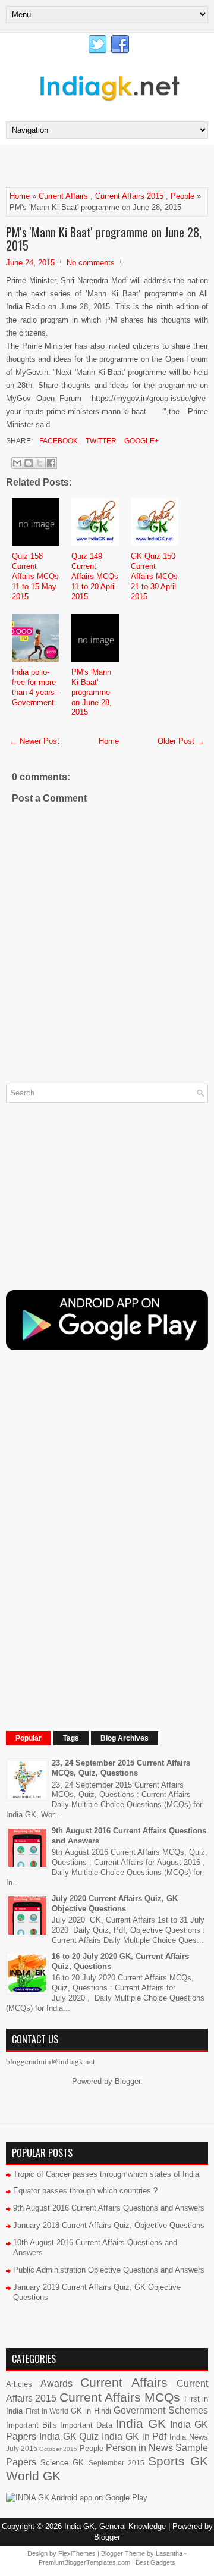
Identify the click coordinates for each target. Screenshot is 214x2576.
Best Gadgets (155, 2562)
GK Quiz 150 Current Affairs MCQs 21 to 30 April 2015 (154, 576)
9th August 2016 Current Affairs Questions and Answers (109, 2208)
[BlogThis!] (29, 463)
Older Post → (181, 741)
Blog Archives (125, 1738)
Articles (19, 2384)
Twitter (100, 441)
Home (20, 196)
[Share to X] (40, 463)
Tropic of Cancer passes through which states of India (106, 2174)
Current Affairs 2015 (129, 196)
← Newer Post (34, 741)
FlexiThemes (77, 2553)
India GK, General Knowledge (115, 2526)
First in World (47, 2411)
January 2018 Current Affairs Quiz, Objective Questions (109, 2225)
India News (189, 2437)
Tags (71, 1738)
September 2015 (117, 2463)
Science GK (62, 2463)
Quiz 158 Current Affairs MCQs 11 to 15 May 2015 (35, 576)
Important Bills (32, 2425)
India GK (141, 2423)
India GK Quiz (69, 2436)
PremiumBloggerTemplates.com (84, 2562)
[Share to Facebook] (51, 463)
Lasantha (169, 2553)
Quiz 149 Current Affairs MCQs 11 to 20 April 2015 (95, 576)
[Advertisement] (110, 165)
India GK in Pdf (134, 2436)
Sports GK (178, 2461)
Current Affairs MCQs (120, 2397)
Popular (29, 1738)
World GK (33, 2476)
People (182, 196)
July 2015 (22, 2448)
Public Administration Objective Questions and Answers (109, 2270)
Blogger (128, 2081)
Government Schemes (161, 2410)
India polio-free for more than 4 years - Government (36, 687)
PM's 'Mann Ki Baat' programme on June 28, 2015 (104, 239)
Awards (56, 2383)
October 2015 (58, 2449)
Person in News (139, 2448)
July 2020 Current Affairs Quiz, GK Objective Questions (115, 1904)
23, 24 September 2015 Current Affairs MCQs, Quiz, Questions (121, 1768)
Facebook (58, 441)
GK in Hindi (91, 2411)
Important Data (86, 2425)
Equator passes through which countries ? (85, 2191)
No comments (91, 263)
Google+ (141, 441)
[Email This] (17, 463)
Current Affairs (63, 196)
